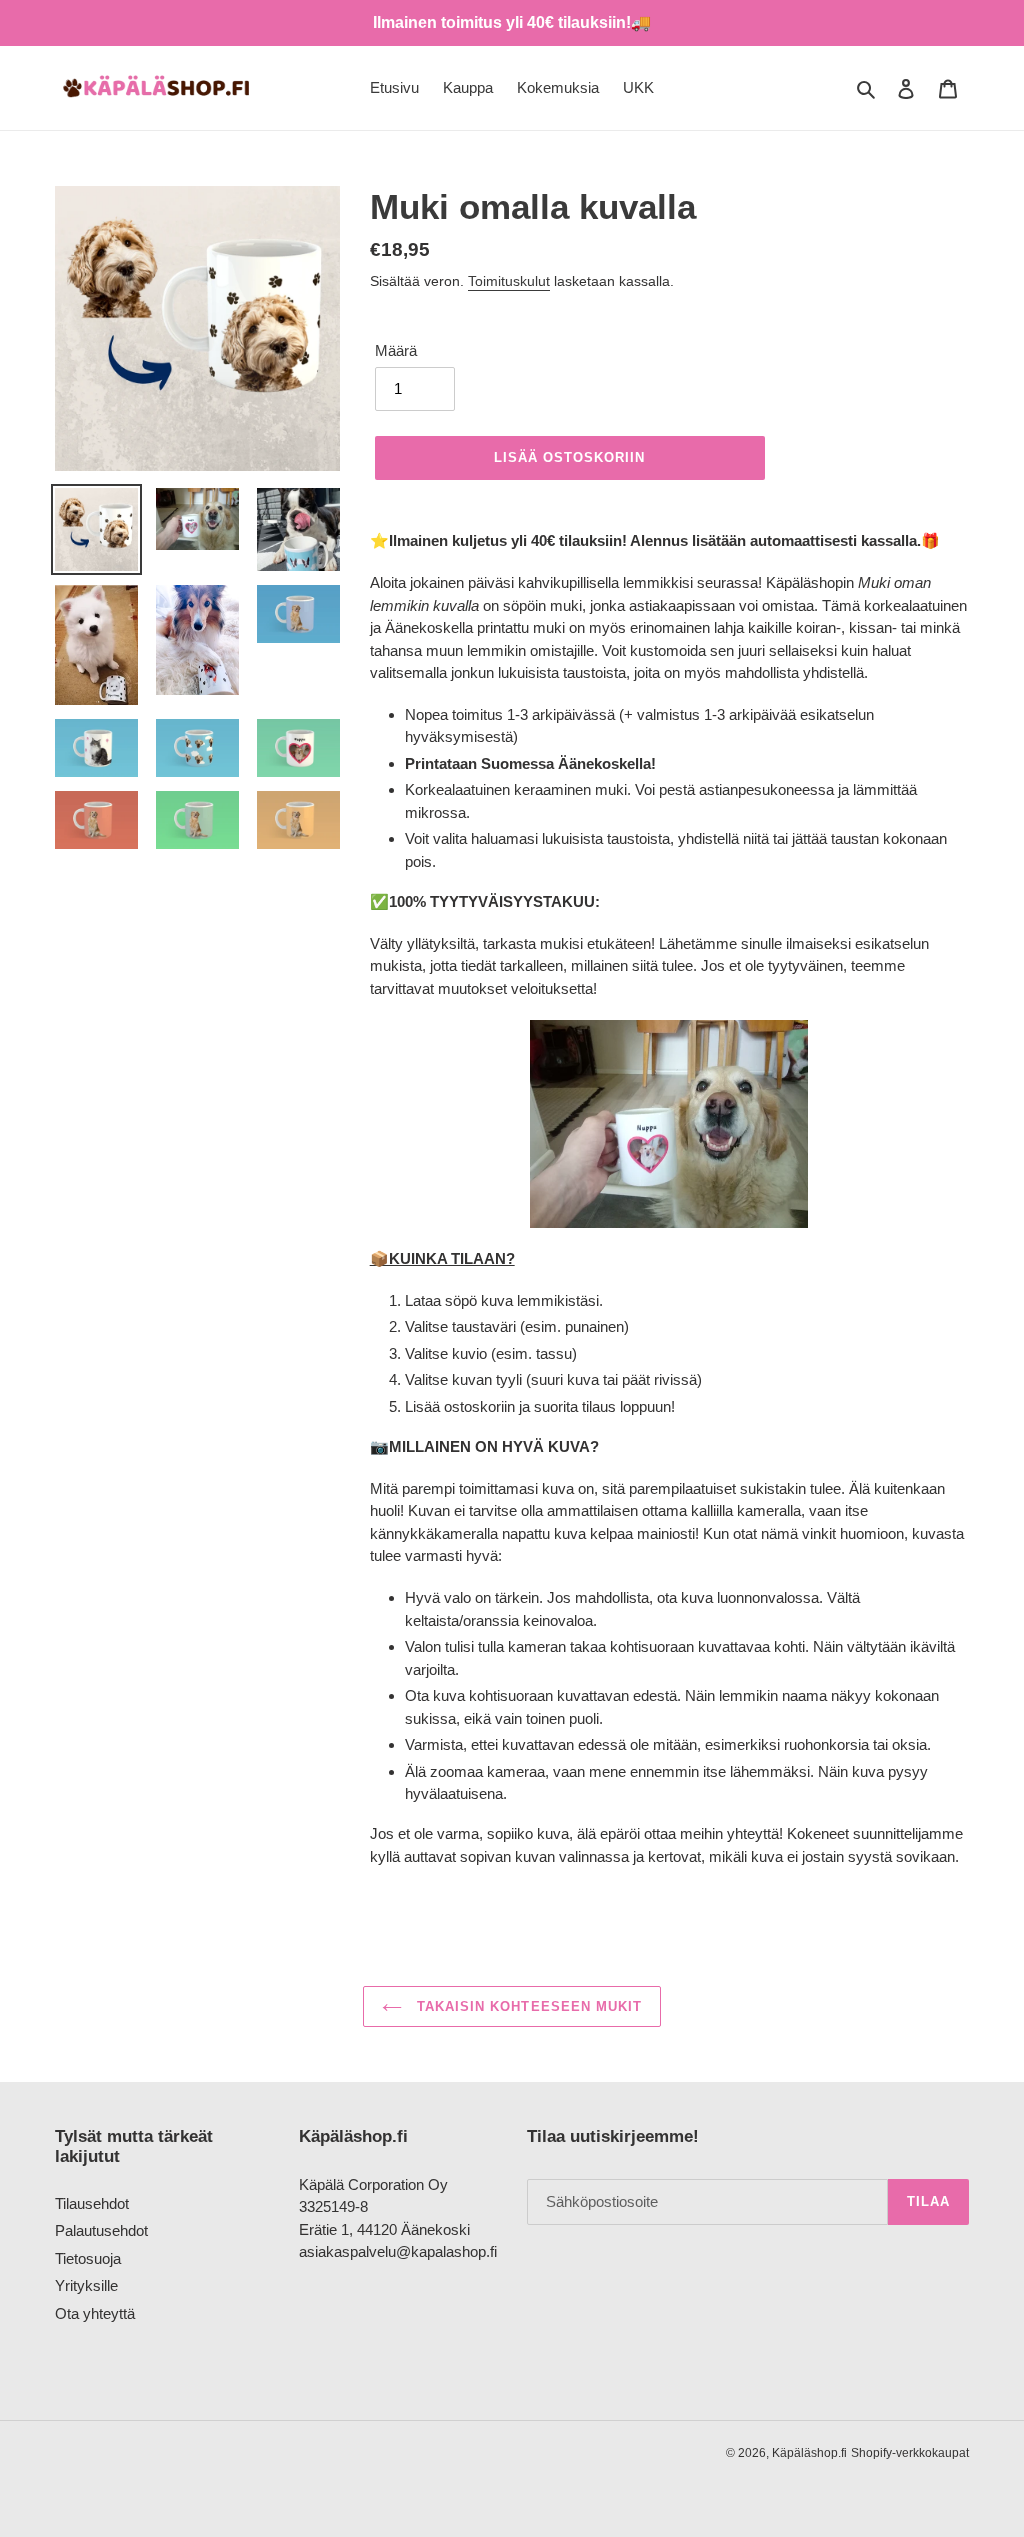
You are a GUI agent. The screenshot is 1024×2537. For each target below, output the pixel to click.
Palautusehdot (101, 2230)
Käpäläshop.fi (809, 2453)
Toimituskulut (509, 281)
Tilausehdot (92, 2203)
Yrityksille (86, 2285)
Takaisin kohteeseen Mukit (527, 2006)
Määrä (396, 350)
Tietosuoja (88, 2258)
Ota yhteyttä (95, 2313)
